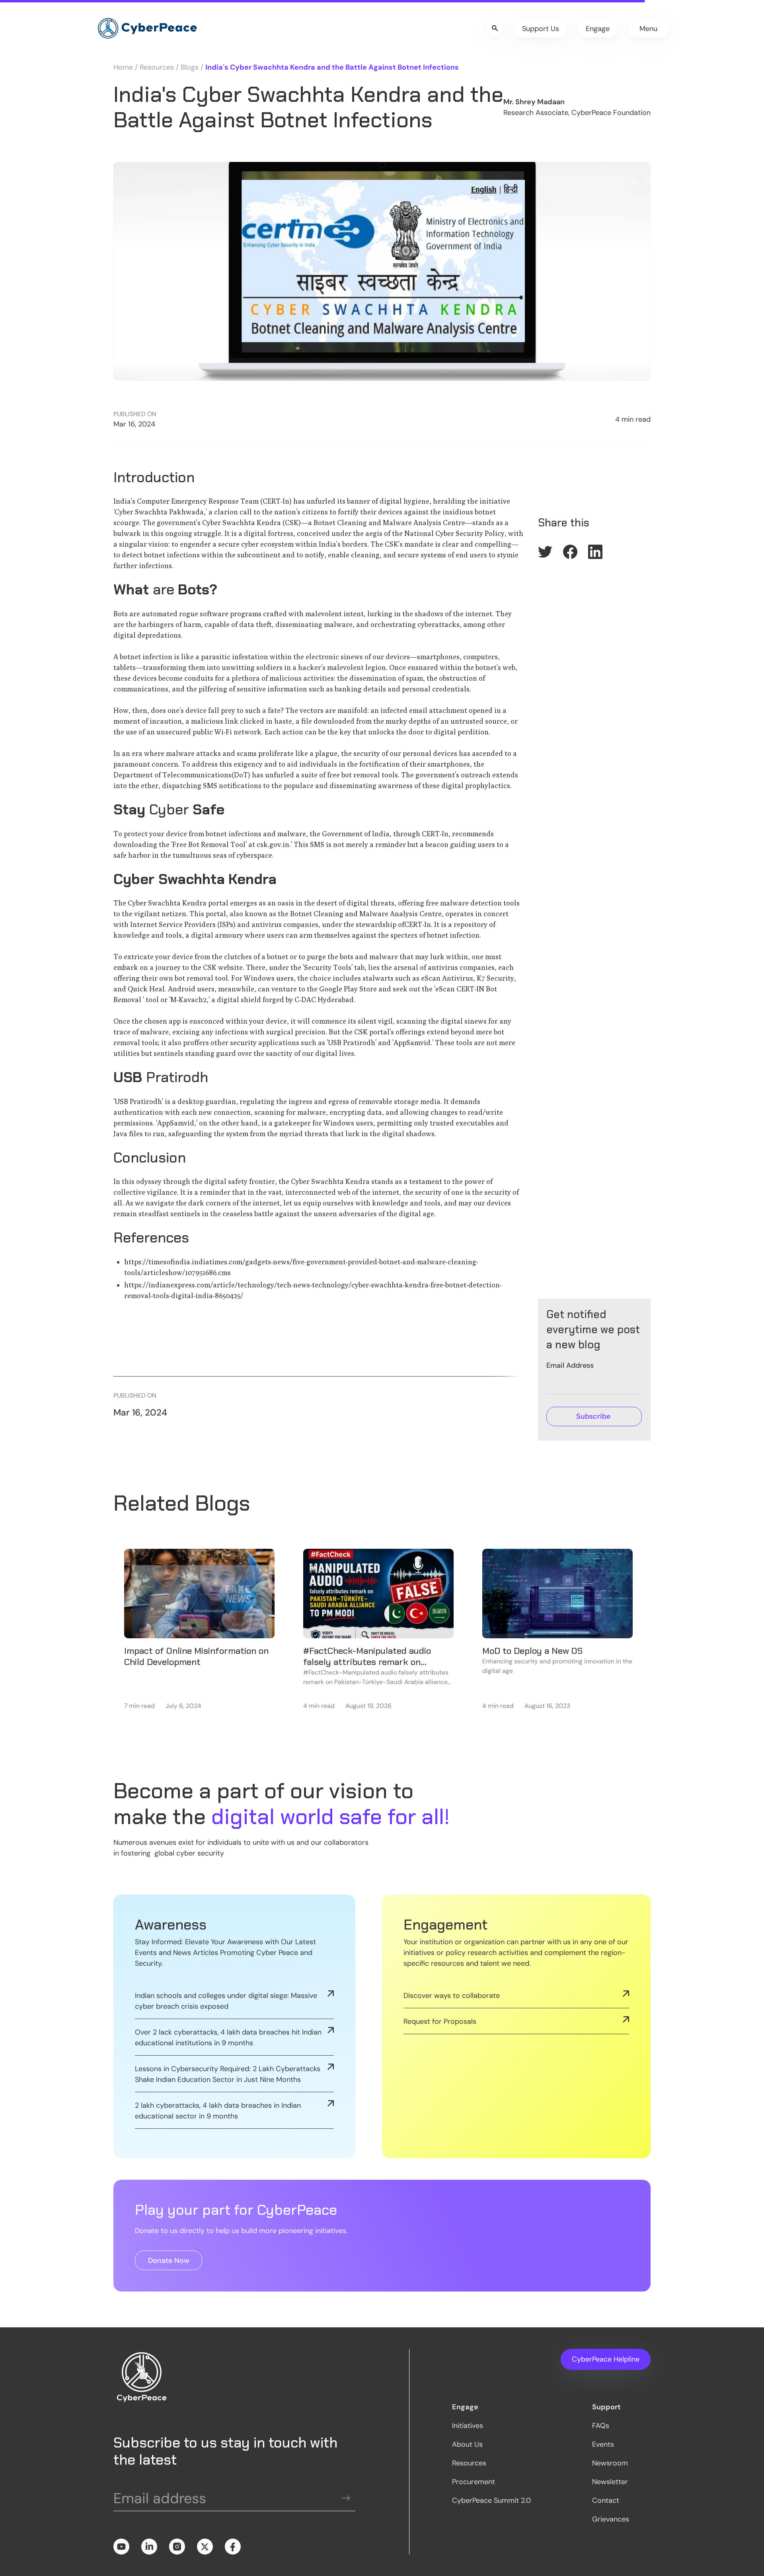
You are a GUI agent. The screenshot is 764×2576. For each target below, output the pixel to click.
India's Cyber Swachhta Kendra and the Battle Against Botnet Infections (332, 67)
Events (603, 2444)
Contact (606, 2500)
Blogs (190, 67)
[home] (147, 29)
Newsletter (610, 2482)
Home (123, 67)
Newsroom (610, 2463)
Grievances (611, 2519)
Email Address (570, 1365)
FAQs (601, 2426)
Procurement (474, 2482)
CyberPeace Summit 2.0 (491, 2500)
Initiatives (468, 2426)
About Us (467, 2444)
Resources (157, 67)
